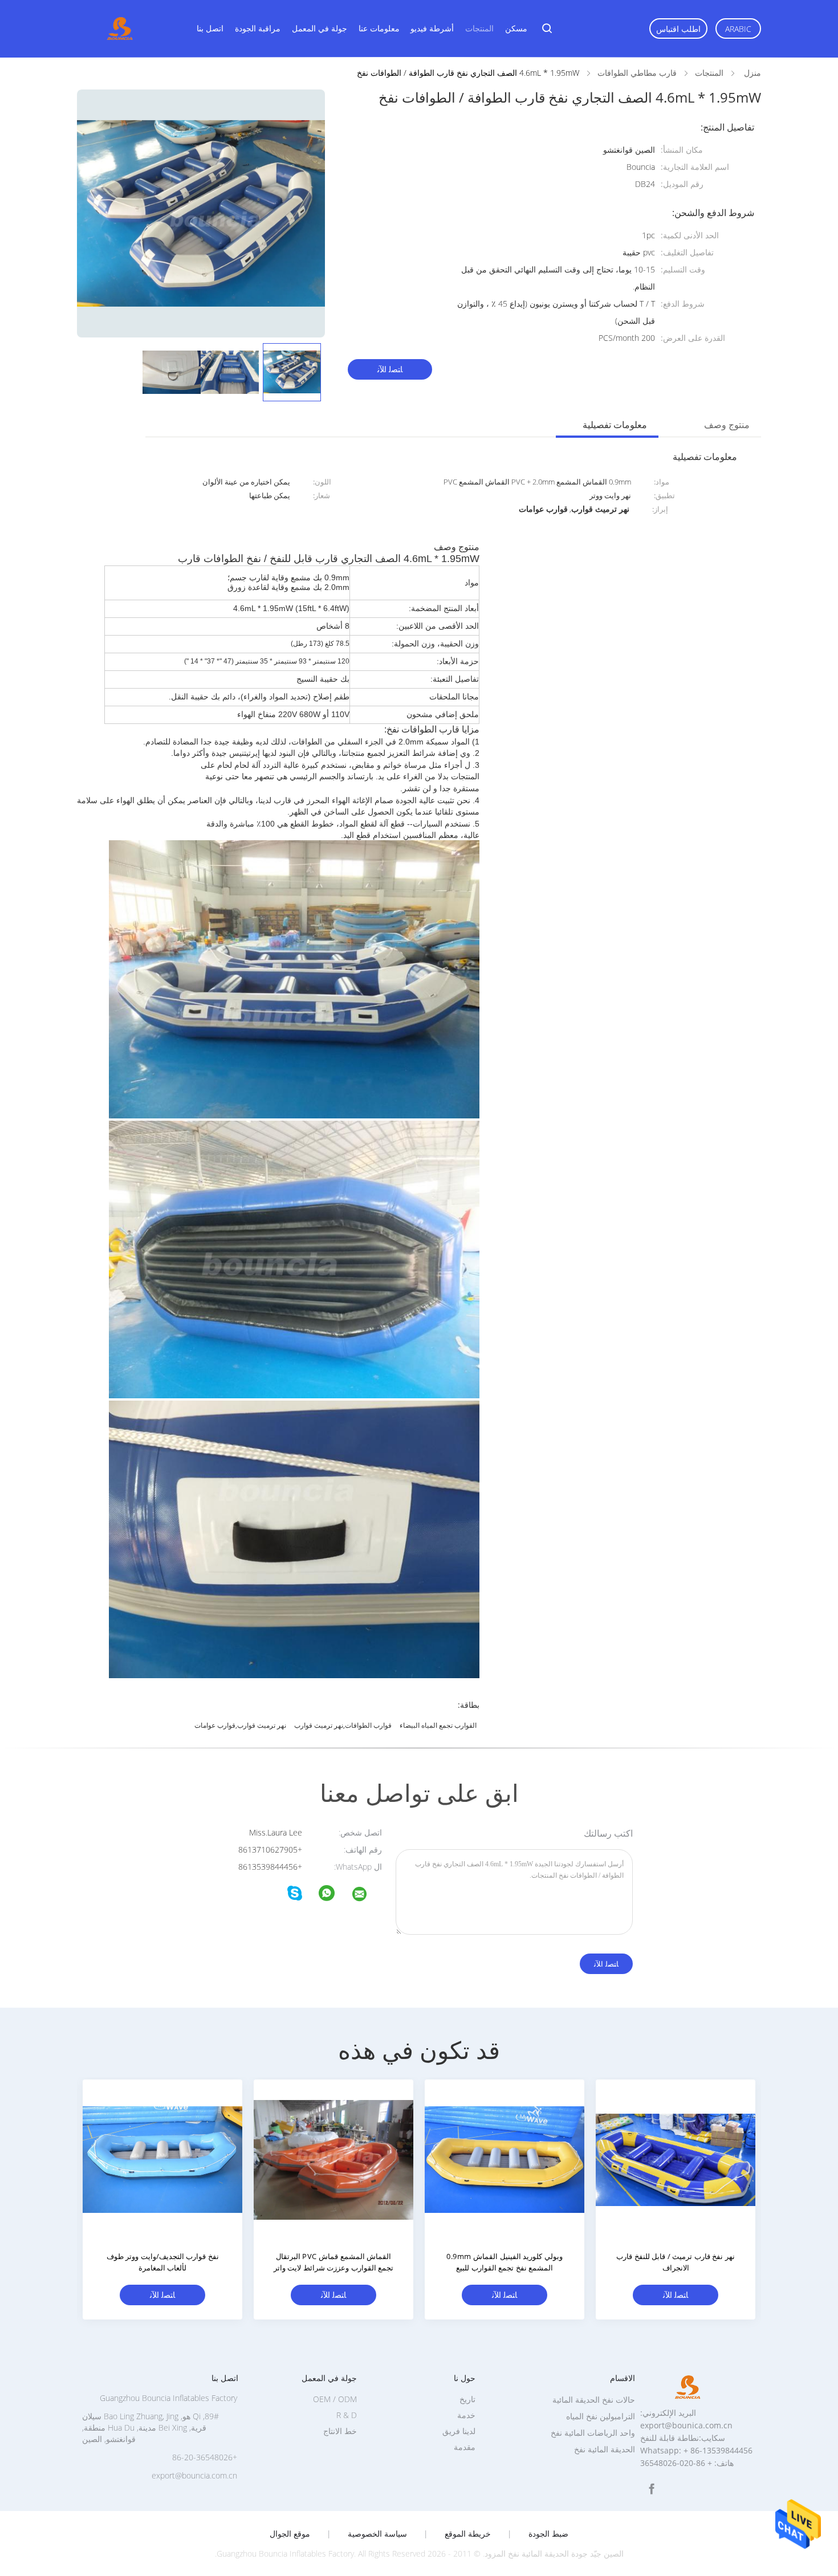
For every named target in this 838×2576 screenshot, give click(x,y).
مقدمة (465, 2447)
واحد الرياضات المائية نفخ (593, 2433)
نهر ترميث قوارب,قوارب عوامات (240, 1725)
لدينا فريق (459, 2431)
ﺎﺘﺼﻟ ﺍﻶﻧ (390, 369)
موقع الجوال (290, 2534)
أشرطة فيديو (432, 28)
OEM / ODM (335, 2399)
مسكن (516, 28)
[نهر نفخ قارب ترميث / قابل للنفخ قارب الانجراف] (676, 2159)
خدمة (466, 2415)
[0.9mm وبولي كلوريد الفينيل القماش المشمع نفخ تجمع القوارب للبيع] (505, 2159)
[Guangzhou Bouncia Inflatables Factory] (367, 1896)
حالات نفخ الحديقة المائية (594, 2400)
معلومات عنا (379, 28)
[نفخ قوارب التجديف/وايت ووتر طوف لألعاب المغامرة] (162, 2159)
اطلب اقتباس (678, 29)
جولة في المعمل (320, 28)
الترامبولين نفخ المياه (601, 2416)
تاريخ (467, 2399)
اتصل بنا (210, 28)
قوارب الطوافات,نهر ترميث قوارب (343, 1725)
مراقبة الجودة (258, 28)
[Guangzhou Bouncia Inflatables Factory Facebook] (652, 2489)
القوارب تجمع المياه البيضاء (438, 1725)
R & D (347, 2415)
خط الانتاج (340, 2431)
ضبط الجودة (548, 2534)
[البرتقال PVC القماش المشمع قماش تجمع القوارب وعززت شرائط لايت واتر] (333, 2159)
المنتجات (479, 28)
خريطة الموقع (468, 2534)
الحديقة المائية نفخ (605, 2449)
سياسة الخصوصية (377, 2534)
